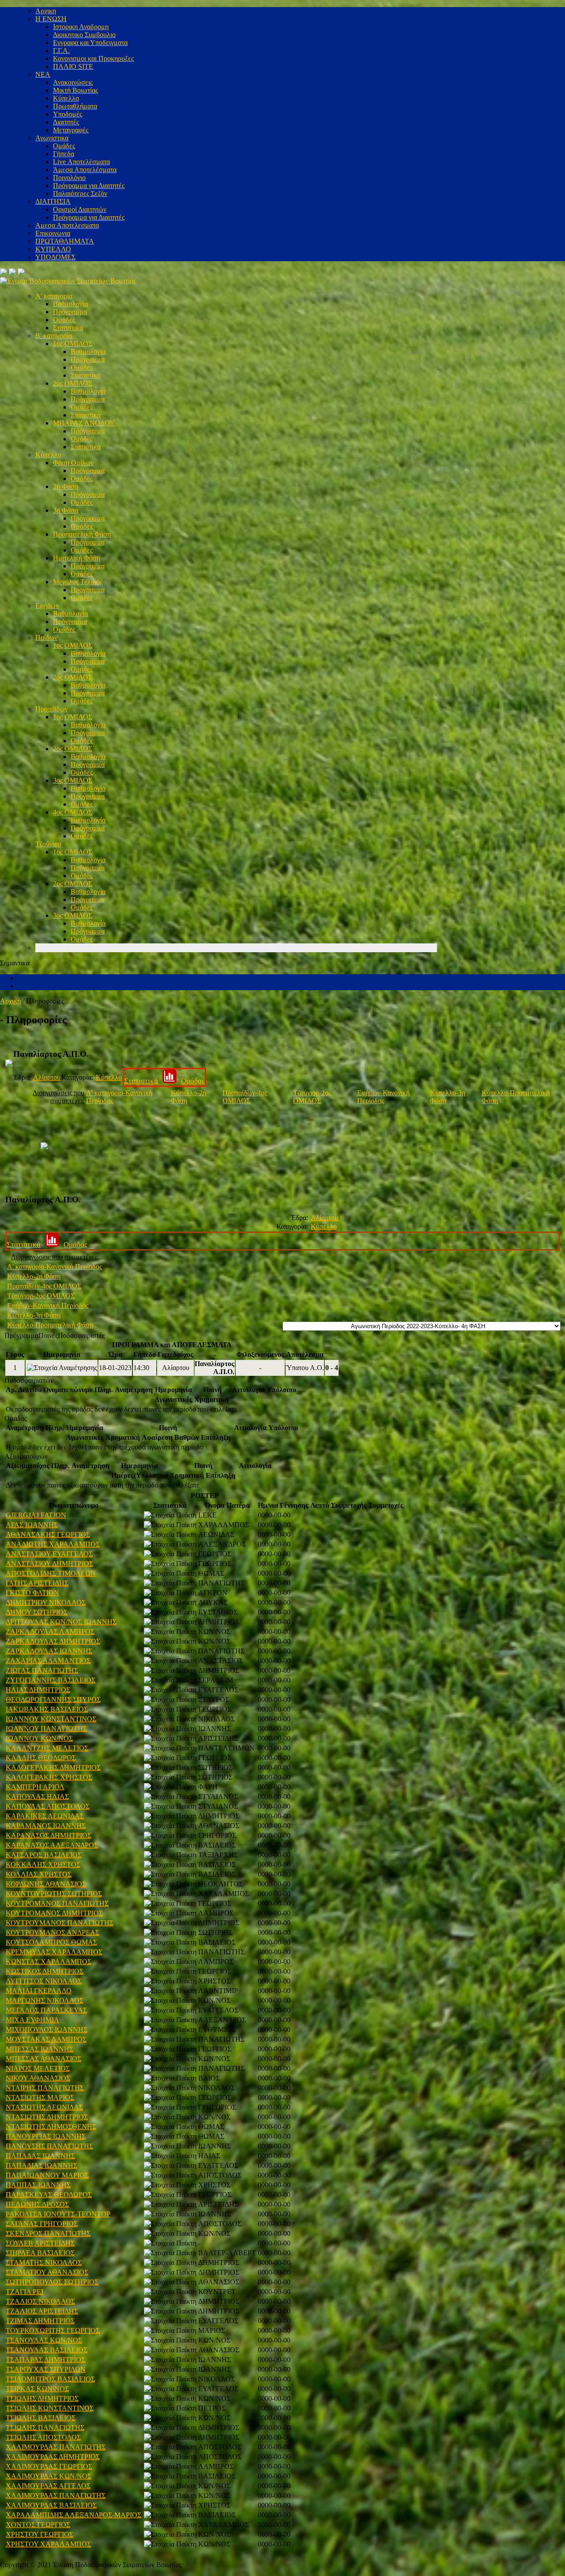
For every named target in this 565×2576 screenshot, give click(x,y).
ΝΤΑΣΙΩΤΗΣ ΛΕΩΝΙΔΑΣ (44, 2107)
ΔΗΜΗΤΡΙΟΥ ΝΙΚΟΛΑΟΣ (46, 1602)
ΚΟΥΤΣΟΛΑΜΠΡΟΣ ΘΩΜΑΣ (51, 1942)
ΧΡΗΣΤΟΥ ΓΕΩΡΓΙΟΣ (40, 2534)
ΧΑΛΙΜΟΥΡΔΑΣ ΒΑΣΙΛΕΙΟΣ (51, 2505)
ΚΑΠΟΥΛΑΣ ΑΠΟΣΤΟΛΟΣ (48, 1806)
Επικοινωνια (53, 233)
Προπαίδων (52, 709)
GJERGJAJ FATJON (36, 1515)
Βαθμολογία (70, 304)
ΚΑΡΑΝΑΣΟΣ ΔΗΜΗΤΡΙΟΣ (49, 1835)
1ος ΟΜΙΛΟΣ (73, 344)
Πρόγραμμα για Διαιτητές (89, 186)
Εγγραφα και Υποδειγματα (90, 43)
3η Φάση (66, 510)
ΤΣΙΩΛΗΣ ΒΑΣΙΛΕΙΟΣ (41, 2418)
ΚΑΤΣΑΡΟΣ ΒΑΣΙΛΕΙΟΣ (44, 1855)
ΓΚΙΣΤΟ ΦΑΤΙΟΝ (32, 1593)
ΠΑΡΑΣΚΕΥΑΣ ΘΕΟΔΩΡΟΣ (49, 2195)
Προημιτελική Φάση (82, 534)
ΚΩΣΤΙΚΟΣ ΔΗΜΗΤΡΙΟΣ (45, 1971)
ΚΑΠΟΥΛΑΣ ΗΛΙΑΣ (37, 1797)
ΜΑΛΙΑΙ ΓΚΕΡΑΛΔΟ (39, 1991)
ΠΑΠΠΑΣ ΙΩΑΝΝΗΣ (38, 2185)
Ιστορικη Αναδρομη (81, 27)
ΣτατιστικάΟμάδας (164, 1081)
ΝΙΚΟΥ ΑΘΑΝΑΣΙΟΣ (38, 2078)
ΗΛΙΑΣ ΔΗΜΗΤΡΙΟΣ (38, 1690)
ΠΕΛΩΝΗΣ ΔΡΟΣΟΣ (37, 2204)
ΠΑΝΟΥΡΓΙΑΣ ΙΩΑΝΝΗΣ (46, 2136)
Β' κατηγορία (54, 336)
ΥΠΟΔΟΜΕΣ (55, 257)
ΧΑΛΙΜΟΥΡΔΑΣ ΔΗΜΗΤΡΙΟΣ (53, 2457)
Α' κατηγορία (54, 296)
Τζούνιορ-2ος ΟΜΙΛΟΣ (312, 1097)
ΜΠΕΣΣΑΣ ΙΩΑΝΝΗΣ (40, 2049)
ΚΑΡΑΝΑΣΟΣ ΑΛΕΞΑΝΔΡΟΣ (52, 1845)
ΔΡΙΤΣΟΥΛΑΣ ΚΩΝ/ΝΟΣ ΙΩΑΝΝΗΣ (61, 1622)
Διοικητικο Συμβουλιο (84, 35)
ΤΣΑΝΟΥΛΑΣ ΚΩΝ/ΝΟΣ (44, 2340)
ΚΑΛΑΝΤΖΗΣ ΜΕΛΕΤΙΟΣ (47, 1748)
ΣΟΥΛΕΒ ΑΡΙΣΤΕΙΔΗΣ (40, 2243)
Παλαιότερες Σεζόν (80, 193)
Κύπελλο (66, 98)
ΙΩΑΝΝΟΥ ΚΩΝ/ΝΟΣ (39, 1738)
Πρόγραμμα (70, 312)
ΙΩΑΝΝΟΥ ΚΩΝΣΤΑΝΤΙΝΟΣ (51, 1719)
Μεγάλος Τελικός (78, 582)
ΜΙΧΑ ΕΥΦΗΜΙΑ (32, 2020)
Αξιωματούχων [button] (26, 1456)
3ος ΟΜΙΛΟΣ (73, 780)
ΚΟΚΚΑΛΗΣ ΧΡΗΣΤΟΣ (43, 1864)
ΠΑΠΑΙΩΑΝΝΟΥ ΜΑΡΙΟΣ (47, 2175)
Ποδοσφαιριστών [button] (29, 1380)
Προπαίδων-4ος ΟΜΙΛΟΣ (245, 1097)
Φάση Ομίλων (73, 463)
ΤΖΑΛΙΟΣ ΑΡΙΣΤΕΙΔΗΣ (42, 2311)
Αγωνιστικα (52, 138)
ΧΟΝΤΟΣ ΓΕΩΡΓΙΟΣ (38, 2525)
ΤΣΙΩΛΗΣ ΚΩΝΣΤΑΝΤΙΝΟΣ (50, 2408)
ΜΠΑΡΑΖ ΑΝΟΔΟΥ (84, 423)
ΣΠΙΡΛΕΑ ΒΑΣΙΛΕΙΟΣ (40, 2253)
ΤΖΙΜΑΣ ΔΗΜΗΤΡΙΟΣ (40, 2321)
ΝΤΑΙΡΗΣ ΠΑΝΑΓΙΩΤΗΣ (45, 2088)
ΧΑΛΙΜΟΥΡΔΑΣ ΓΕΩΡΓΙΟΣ (49, 2466)
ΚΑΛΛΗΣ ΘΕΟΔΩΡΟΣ (41, 1758)
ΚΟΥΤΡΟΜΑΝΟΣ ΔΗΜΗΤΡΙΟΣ (54, 1913)
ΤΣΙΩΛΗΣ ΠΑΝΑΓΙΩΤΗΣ (45, 2428)
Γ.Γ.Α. (61, 51)
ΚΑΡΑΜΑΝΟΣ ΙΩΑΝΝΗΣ (46, 1826)
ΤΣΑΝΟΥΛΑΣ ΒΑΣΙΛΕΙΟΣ (47, 2350)
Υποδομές (68, 114)
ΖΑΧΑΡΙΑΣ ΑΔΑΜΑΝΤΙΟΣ (48, 1661)
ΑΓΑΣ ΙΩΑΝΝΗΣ (32, 1525)
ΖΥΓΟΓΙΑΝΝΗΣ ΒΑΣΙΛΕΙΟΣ (51, 1680)
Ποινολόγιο (69, 178)
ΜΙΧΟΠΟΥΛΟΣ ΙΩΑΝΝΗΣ (47, 2030)
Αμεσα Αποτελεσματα (67, 225)
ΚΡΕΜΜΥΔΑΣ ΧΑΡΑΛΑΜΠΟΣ (54, 1952)
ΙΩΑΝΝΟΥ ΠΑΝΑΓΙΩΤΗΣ (46, 1729)
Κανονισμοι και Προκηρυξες (93, 58)
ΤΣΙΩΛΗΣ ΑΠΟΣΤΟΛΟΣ (43, 2437)
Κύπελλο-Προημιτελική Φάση (50, 1325)
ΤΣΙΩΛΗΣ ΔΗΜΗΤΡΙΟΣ (42, 2398)
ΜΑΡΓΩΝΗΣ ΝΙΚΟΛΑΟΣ (45, 2000)
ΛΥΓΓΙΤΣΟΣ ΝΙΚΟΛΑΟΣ (44, 1981)
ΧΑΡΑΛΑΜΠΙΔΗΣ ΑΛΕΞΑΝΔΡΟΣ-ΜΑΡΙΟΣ (73, 2515)
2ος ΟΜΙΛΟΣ (73, 383)
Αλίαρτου (47, 1077)
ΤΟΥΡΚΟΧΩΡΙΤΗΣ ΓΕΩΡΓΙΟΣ (53, 2330)
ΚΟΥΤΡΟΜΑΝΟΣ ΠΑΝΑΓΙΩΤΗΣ (57, 1903)
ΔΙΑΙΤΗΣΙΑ (53, 201)
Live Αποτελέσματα (81, 162)
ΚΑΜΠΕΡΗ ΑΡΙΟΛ (35, 1787)
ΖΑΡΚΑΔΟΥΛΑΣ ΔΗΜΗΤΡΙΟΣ (53, 1641)
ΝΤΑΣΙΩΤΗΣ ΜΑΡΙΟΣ (40, 2097)
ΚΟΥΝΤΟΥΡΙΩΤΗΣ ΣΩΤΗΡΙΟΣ (54, 1894)
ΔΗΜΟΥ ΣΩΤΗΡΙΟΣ (37, 1612)
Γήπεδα (64, 154)
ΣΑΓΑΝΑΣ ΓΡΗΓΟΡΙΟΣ (42, 2224)
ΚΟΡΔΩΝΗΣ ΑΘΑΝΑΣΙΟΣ (46, 1884)
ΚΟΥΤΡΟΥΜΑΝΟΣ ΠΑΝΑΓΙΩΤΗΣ (60, 1923)
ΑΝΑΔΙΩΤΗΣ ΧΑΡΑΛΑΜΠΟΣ (53, 1544)
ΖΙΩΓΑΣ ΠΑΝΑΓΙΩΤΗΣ (42, 1670)
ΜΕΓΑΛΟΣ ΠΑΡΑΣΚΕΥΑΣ (46, 2010)
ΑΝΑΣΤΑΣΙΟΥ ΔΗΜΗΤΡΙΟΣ (49, 1564)
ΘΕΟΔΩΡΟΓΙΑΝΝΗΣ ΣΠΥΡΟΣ (53, 1699)
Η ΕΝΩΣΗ (51, 19)
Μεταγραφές (71, 130)
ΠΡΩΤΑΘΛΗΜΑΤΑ (65, 241)
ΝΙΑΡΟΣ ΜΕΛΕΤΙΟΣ (38, 2068)
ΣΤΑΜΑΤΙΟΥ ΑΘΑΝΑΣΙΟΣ (47, 2272)
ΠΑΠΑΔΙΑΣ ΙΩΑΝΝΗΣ (41, 2165)
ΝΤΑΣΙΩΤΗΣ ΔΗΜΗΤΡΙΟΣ (47, 2117)
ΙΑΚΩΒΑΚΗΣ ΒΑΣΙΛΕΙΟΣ (47, 1709)
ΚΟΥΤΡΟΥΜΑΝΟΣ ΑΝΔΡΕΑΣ (53, 1932)
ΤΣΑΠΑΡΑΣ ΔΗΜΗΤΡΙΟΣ (45, 2360)
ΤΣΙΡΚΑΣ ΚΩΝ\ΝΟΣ (37, 2389)
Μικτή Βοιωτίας (75, 90)
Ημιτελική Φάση (77, 558)
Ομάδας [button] (16, 1418)
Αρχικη (46, 11)
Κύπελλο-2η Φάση (34, 1276)
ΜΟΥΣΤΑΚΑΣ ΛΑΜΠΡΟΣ (46, 2039)
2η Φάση (66, 486)
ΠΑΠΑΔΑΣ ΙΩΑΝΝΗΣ (40, 2156)
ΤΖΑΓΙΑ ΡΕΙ (24, 2292)
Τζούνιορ (48, 844)
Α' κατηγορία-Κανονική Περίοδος (55, 1267)
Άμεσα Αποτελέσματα (85, 170)
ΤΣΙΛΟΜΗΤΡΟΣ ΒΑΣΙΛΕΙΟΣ (50, 2379)
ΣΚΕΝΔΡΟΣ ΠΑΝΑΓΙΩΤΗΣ (48, 2233)
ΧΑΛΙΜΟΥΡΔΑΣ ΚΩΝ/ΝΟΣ (49, 2476)
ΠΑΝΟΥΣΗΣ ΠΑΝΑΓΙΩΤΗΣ (49, 2146)
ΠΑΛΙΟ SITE (73, 66)
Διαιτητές (66, 122)
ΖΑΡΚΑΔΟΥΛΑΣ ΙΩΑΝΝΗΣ (49, 1651)
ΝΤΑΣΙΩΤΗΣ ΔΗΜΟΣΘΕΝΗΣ (51, 2127)
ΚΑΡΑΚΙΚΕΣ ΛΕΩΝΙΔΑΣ (45, 1816)
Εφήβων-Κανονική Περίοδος (383, 1097)
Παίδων (46, 637)
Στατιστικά (68, 328)
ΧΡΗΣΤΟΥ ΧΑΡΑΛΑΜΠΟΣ (48, 2544)
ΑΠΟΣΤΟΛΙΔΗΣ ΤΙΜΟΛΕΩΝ (51, 1573)
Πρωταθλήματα (75, 106)
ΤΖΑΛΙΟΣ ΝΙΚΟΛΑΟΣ (40, 2301)
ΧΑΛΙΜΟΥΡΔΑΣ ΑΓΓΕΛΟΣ (48, 2486)
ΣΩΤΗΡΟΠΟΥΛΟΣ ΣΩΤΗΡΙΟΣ (52, 2282)
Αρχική (10, 1001)
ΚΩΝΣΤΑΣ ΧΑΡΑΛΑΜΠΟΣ (49, 1962)
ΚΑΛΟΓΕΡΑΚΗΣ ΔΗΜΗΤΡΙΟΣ (53, 1767)
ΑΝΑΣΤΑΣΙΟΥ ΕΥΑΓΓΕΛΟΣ (49, 1554)
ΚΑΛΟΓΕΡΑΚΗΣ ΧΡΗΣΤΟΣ (49, 1777)
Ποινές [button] (48, 1335)
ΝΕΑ (43, 74)
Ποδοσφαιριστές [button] (81, 1335)
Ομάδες (64, 146)
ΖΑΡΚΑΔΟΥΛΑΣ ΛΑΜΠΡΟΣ (50, 1632)
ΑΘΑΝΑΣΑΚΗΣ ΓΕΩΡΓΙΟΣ (48, 1534)
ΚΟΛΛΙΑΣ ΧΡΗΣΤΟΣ (39, 1874)
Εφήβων (47, 606)
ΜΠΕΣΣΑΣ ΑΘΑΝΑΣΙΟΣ (43, 2059)
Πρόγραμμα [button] (21, 1335)
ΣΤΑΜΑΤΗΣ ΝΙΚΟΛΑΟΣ (44, 2262)
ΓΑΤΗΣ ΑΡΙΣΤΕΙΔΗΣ (37, 1583)
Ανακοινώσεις (73, 82)
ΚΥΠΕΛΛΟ (53, 249)
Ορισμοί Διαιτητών (80, 209)
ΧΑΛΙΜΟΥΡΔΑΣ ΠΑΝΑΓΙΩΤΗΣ (56, 2447)
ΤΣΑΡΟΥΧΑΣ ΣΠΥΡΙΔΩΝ (46, 2369)
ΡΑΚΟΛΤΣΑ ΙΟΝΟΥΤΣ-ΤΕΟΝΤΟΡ (58, 2214)
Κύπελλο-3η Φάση (34, 1315)
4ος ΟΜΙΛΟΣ (73, 812)
